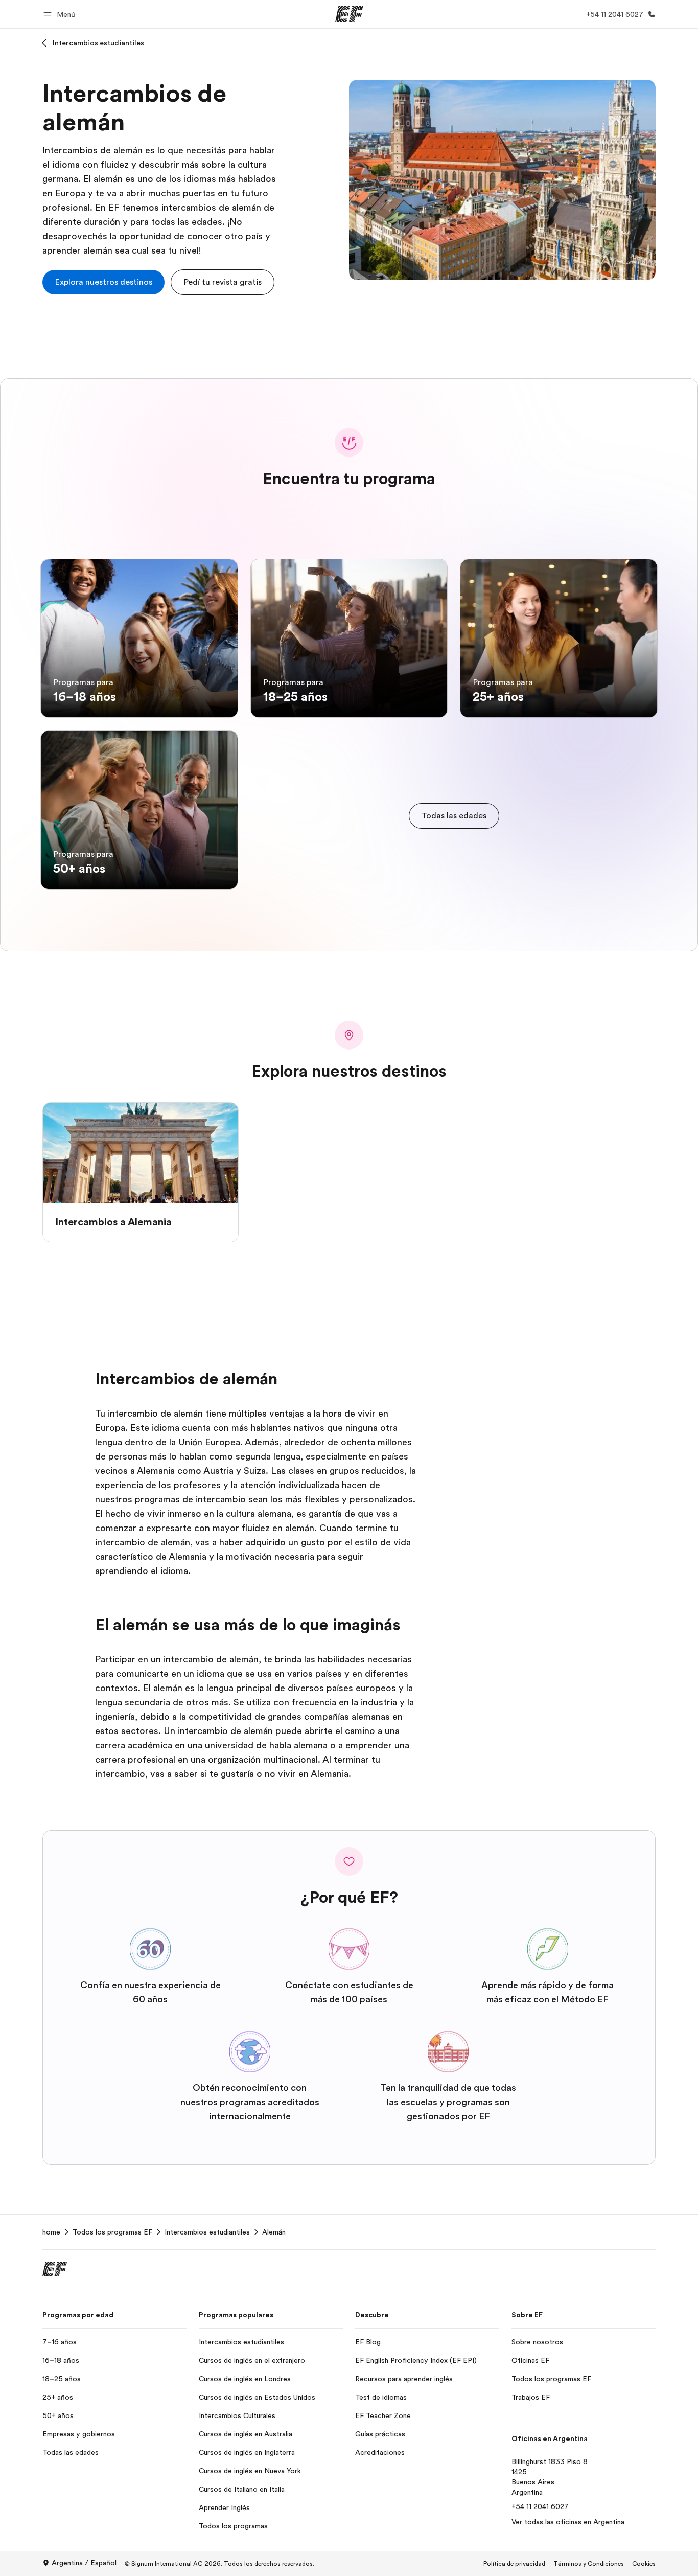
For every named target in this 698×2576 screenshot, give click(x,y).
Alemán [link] (274, 2232)
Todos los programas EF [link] (112, 2232)
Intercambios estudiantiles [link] (207, 2232)
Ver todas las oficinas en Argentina (568, 2522)
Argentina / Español (84, 2563)
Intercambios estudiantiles (98, 43)
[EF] (349, 14)
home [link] (51, 2232)
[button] (61, 14)
